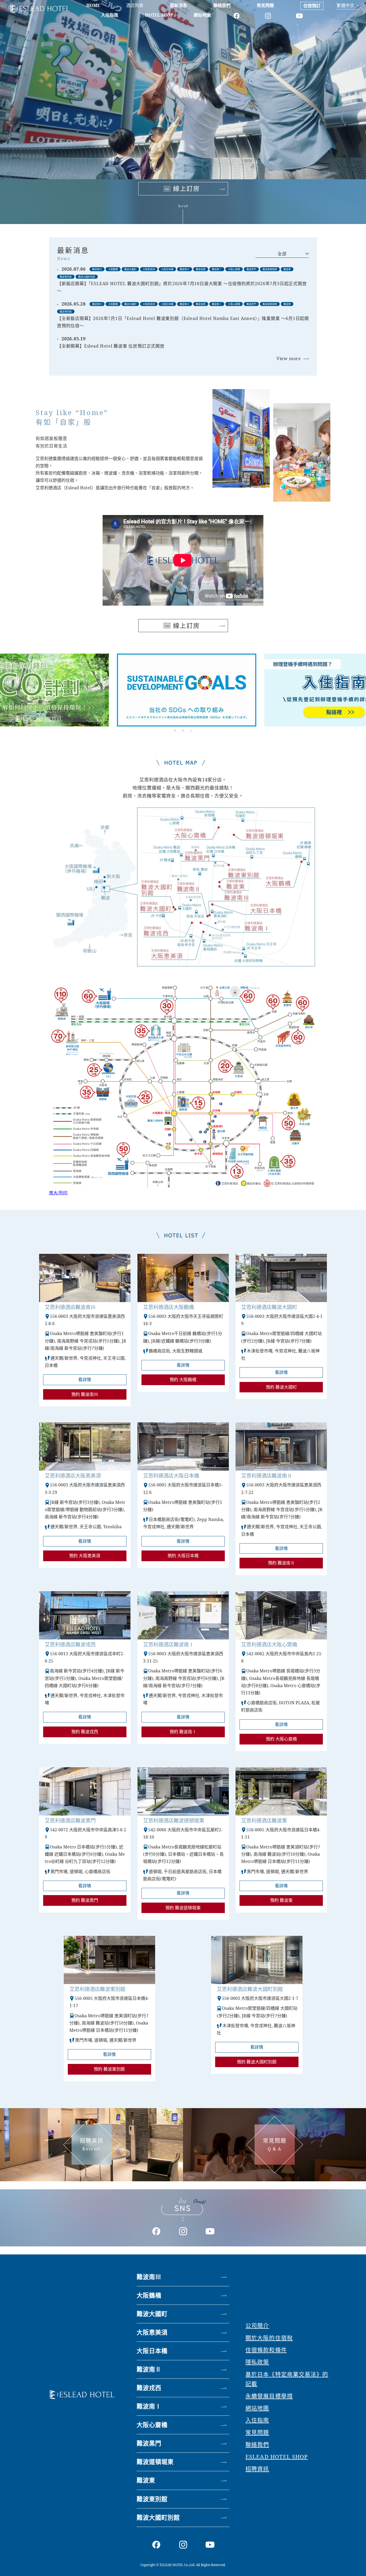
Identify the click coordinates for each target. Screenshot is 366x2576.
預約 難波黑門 (85, 1900)
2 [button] (183, 730)
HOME (93, 5)
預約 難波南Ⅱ (281, 1563)
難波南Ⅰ (149, 2406)
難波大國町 (152, 2314)
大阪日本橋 (152, 2351)
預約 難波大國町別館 (257, 2062)
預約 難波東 (281, 1900)
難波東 (146, 2480)
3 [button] (191, 730)
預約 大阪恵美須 (85, 1556)
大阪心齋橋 (152, 2425)
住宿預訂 (312, 6)
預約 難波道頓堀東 (183, 1908)
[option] (183, 686)
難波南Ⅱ (149, 2369)
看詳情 (85, 1380)
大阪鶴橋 (149, 2295)
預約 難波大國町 (281, 1387)
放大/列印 (58, 1193)
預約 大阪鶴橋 (183, 1380)
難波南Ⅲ (149, 2277)
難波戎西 (149, 2388)
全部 (282, 254)
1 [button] (175, 730)
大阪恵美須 (152, 2332)
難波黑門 (149, 2443)
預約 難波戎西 (85, 1732)
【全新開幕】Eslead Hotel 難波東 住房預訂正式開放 (111, 346)
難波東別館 (152, 2499)
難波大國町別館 (158, 2517)
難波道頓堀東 (155, 2462)
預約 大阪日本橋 (183, 1556)
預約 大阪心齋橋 (281, 1739)
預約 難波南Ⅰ (183, 1732)
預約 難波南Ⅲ (85, 1394)
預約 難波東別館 (109, 2069)
